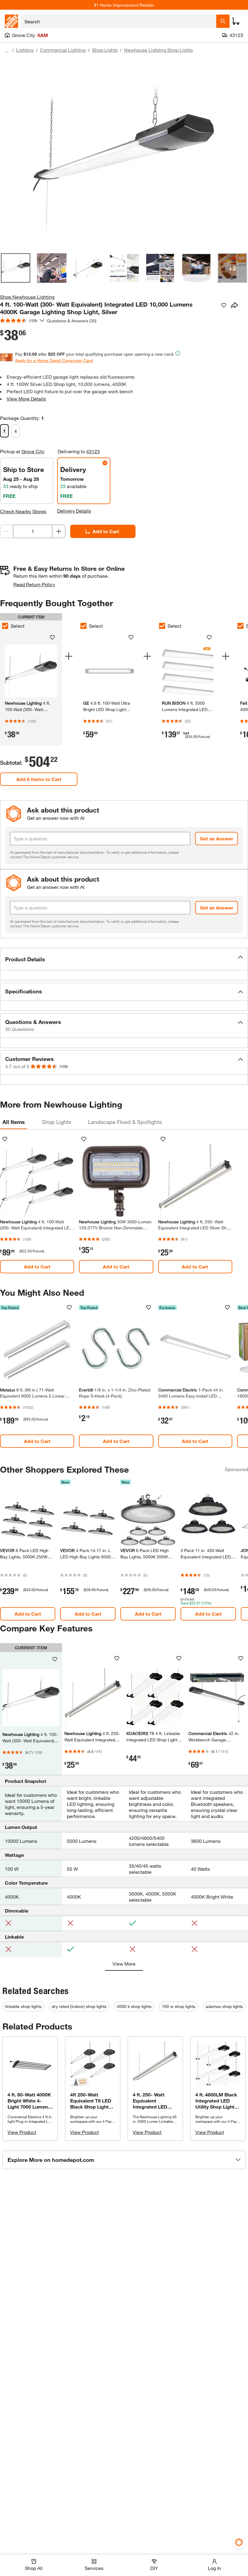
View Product (22, 2132)
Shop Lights (105, 50)
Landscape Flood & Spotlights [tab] (125, 1122)
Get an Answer (217, 838)
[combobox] (118, 21)
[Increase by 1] (59, 531)
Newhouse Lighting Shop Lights (158, 50)
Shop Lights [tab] (56, 1122)
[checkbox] (83, 626)
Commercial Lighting (63, 50)
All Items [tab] (14, 1122)
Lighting (25, 50)
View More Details (26, 399)
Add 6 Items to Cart (39, 779)
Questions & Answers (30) (72, 321)
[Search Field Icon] (223, 21)
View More (124, 1964)
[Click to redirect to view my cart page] (236, 21)
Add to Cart (106, 531)
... (7, 51)
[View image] (16, 268)
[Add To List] (224, 305)
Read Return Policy (34, 584)
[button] (124, 959)
